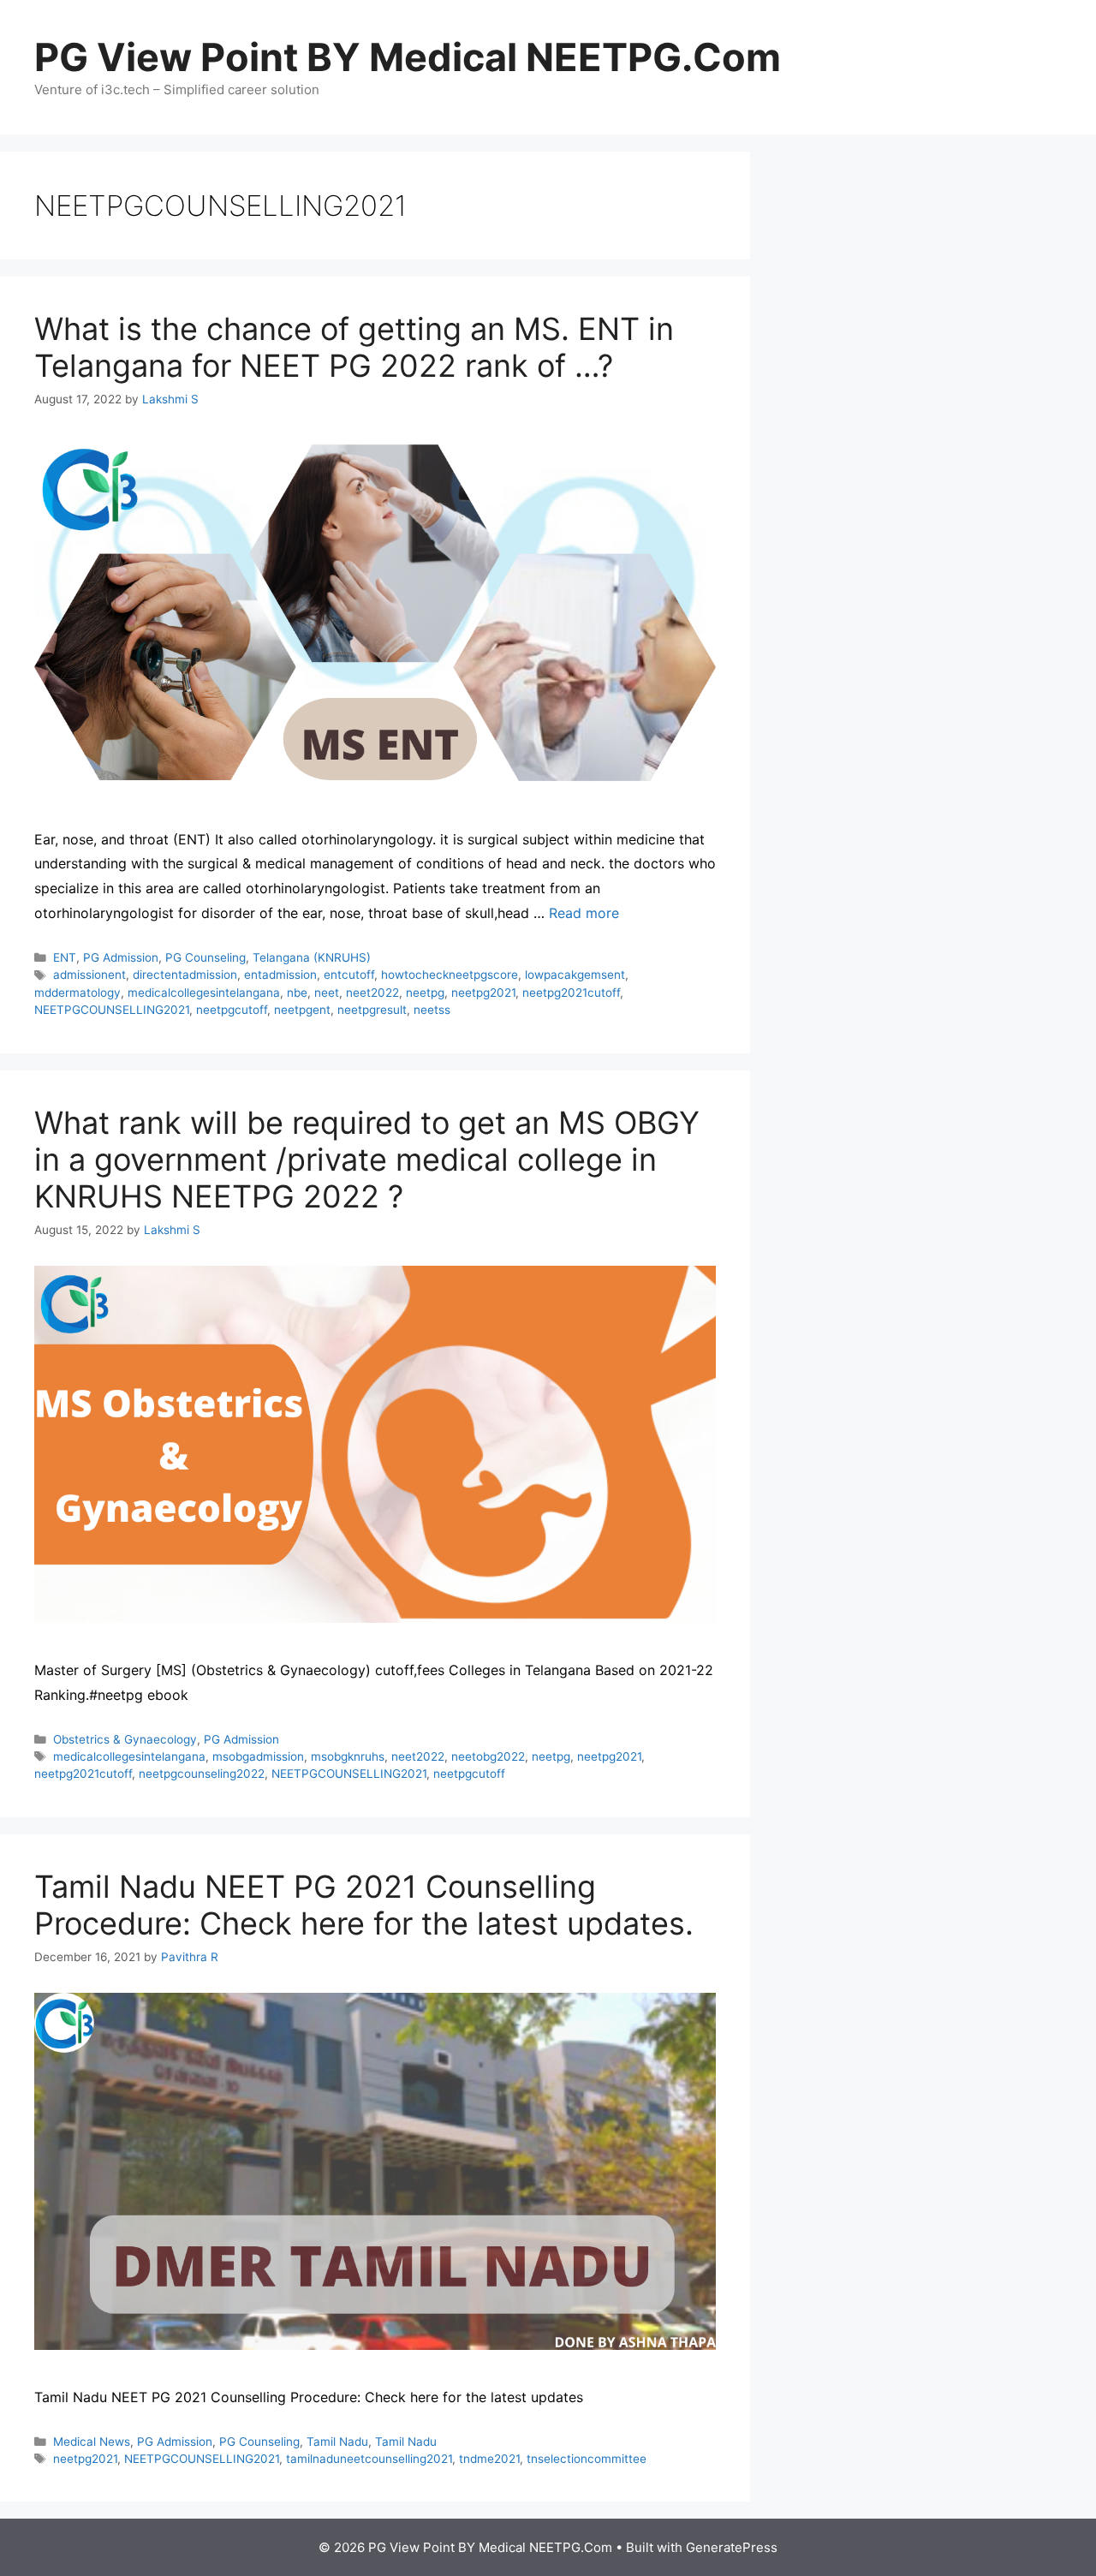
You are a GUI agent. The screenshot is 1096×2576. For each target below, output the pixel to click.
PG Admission (121, 957)
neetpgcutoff (232, 1010)
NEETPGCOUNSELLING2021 (112, 1010)
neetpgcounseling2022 (202, 1774)
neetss (432, 1010)
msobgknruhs (348, 1756)
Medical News (92, 2442)
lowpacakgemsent (575, 975)
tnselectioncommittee (587, 2459)
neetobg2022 (488, 1756)
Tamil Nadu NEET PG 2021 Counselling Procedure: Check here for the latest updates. (364, 1905)
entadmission (280, 975)
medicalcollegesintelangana (204, 993)
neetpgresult (372, 1010)
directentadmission (185, 975)
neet (327, 993)
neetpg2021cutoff (571, 993)
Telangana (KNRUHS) (312, 957)
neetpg (425, 993)
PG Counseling (205, 957)
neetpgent (302, 1010)
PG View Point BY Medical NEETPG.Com (408, 57)
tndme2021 (489, 2459)
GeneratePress (732, 2547)
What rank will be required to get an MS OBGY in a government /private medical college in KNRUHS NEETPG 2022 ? (367, 1160)
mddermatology (77, 993)
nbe (297, 993)
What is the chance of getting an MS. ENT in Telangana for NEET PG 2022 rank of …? (354, 347)
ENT (65, 957)
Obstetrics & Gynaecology (125, 1739)
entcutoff (349, 975)
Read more (584, 913)
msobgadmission (258, 1756)
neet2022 (372, 993)
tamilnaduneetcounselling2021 (369, 2459)
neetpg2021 (483, 993)
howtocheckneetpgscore (450, 975)
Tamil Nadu (337, 2442)
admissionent (89, 975)
